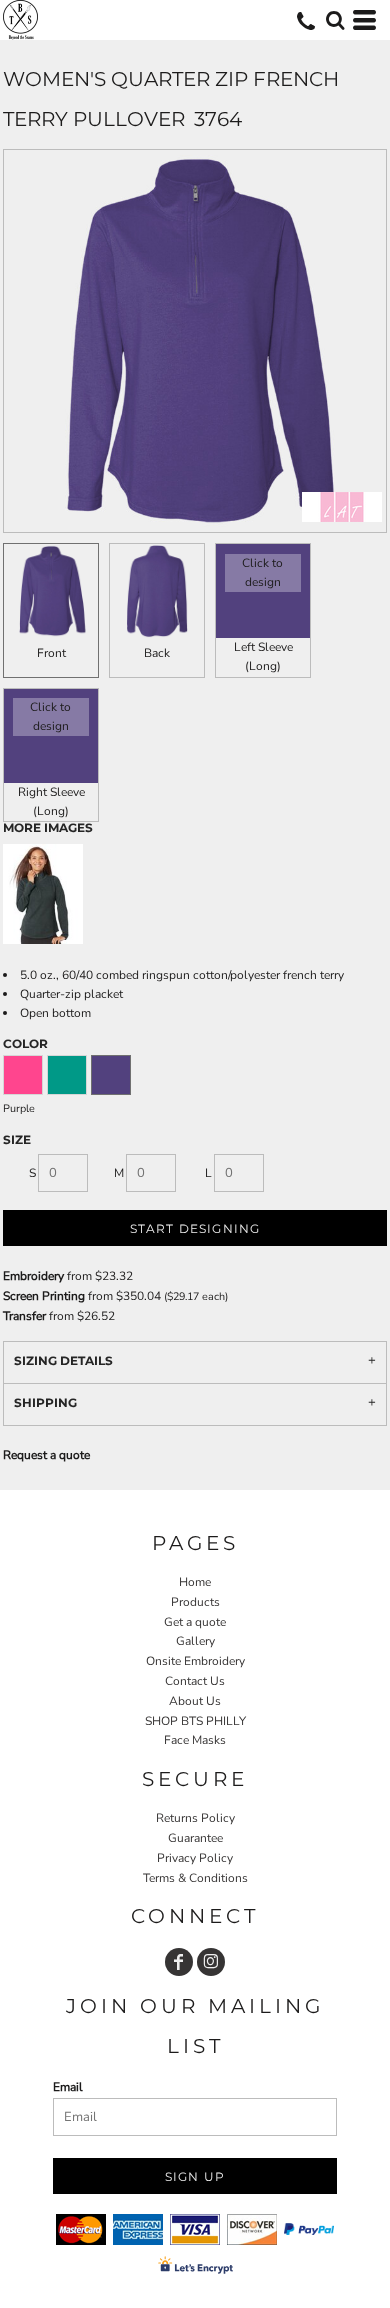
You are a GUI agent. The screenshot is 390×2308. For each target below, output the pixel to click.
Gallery (195, 1641)
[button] (335, 20)
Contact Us (195, 1681)
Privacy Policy (195, 1858)
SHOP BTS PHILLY (195, 1721)
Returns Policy (195, 1818)
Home (195, 1582)
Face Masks (195, 1740)
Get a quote (195, 1622)
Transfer (24, 1316)
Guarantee (195, 1838)
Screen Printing (44, 1296)
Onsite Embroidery (195, 1661)
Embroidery (33, 1276)
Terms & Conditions (195, 1878)
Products (195, 1602)
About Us (195, 1701)
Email (68, 2087)
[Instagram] (211, 1962)
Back (157, 653)
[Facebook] (179, 1962)
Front (51, 653)
